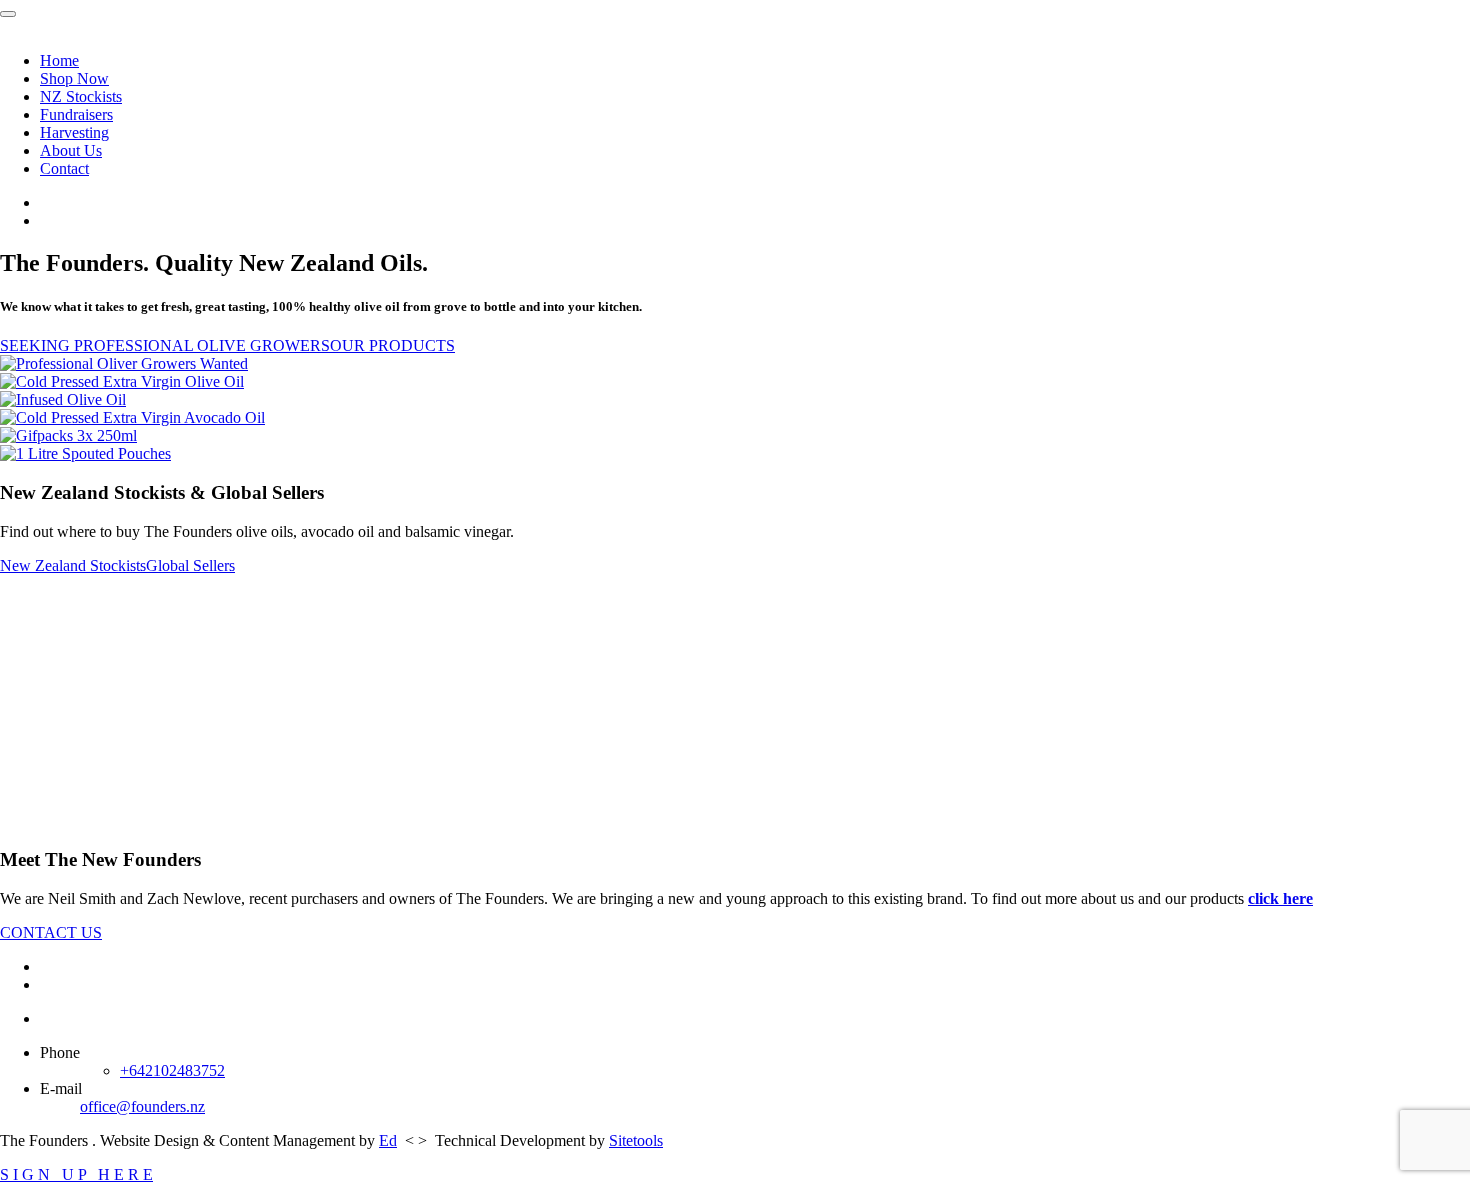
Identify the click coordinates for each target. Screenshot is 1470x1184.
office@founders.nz (142, 1106)
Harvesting (74, 132)
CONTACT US (51, 932)
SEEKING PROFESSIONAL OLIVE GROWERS (165, 345)
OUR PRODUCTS (392, 345)
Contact (64, 168)
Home (59, 60)
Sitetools (636, 1140)
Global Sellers (190, 565)
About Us (71, 150)
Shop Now (74, 78)
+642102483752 (172, 1070)
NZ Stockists (81, 96)
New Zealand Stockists (73, 565)
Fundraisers (76, 114)
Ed (388, 1140)
